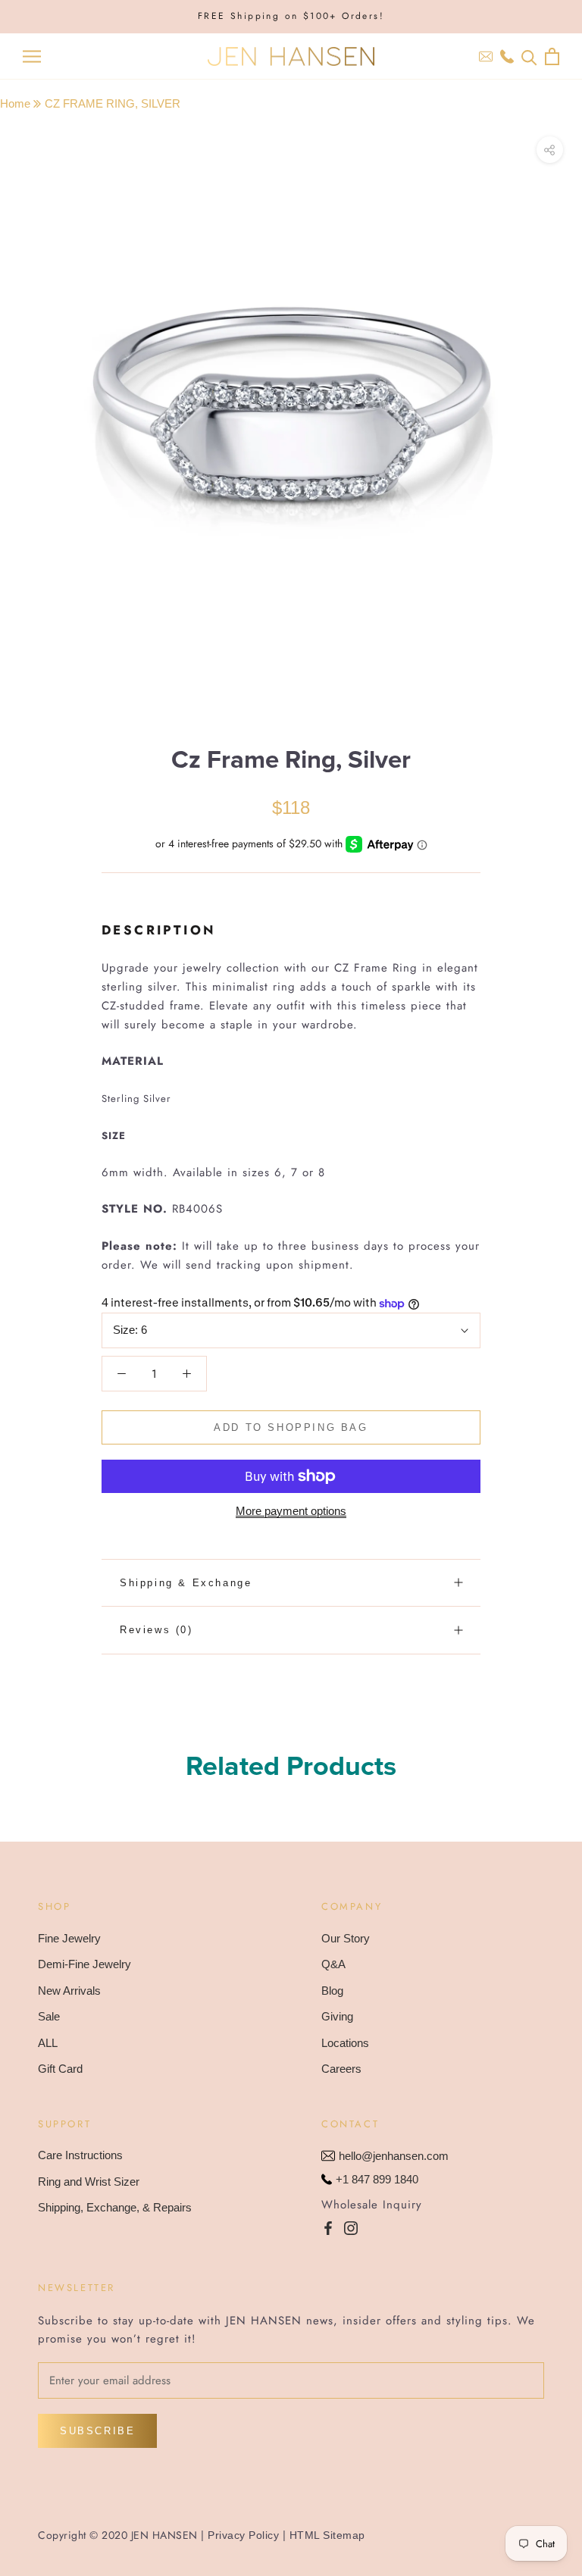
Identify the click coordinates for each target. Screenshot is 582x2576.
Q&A (333, 1964)
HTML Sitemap (327, 2535)
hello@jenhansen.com (394, 2156)
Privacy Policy (243, 2535)
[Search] (529, 56)
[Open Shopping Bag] (552, 56)
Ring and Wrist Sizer (89, 2182)
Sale (49, 2016)
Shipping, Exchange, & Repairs (115, 2207)
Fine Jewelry (69, 1938)
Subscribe (97, 2431)
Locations (345, 2043)
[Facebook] (328, 2228)
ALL (48, 2043)
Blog (332, 1991)
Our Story (346, 1938)
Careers (341, 2069)
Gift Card (60, 2069)
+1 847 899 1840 (377, 2179)
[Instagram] (351, 2228)
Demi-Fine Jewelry (84, 1964)
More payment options (291, 1511)
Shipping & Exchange (186, 1583)
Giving (337, 2016)
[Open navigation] (32, 57)
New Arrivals (69, 1991)
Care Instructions (80, 2155)
